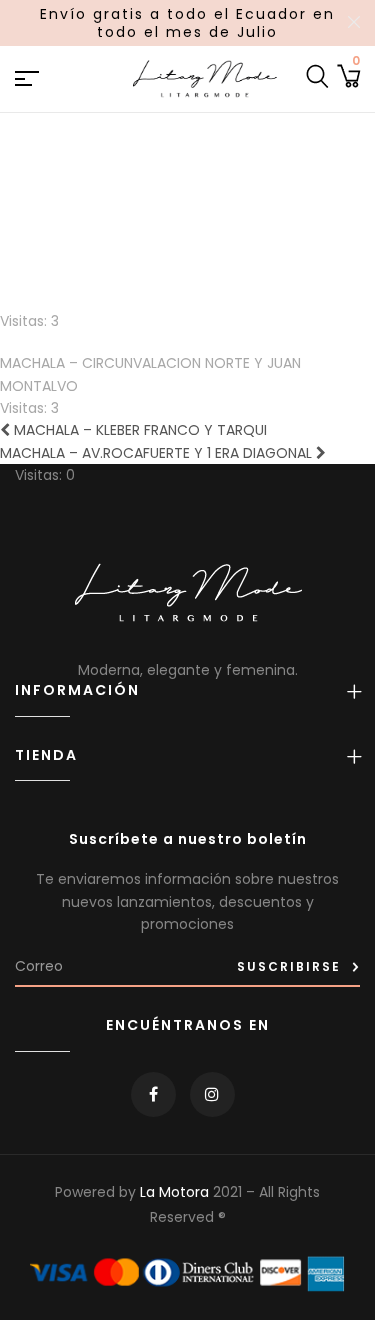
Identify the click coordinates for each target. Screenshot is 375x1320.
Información (77, 690)
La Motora (174, 1192)
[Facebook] (153, 1094)
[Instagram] (212, 1094)
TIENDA (46, 755)
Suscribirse (289, 966)
